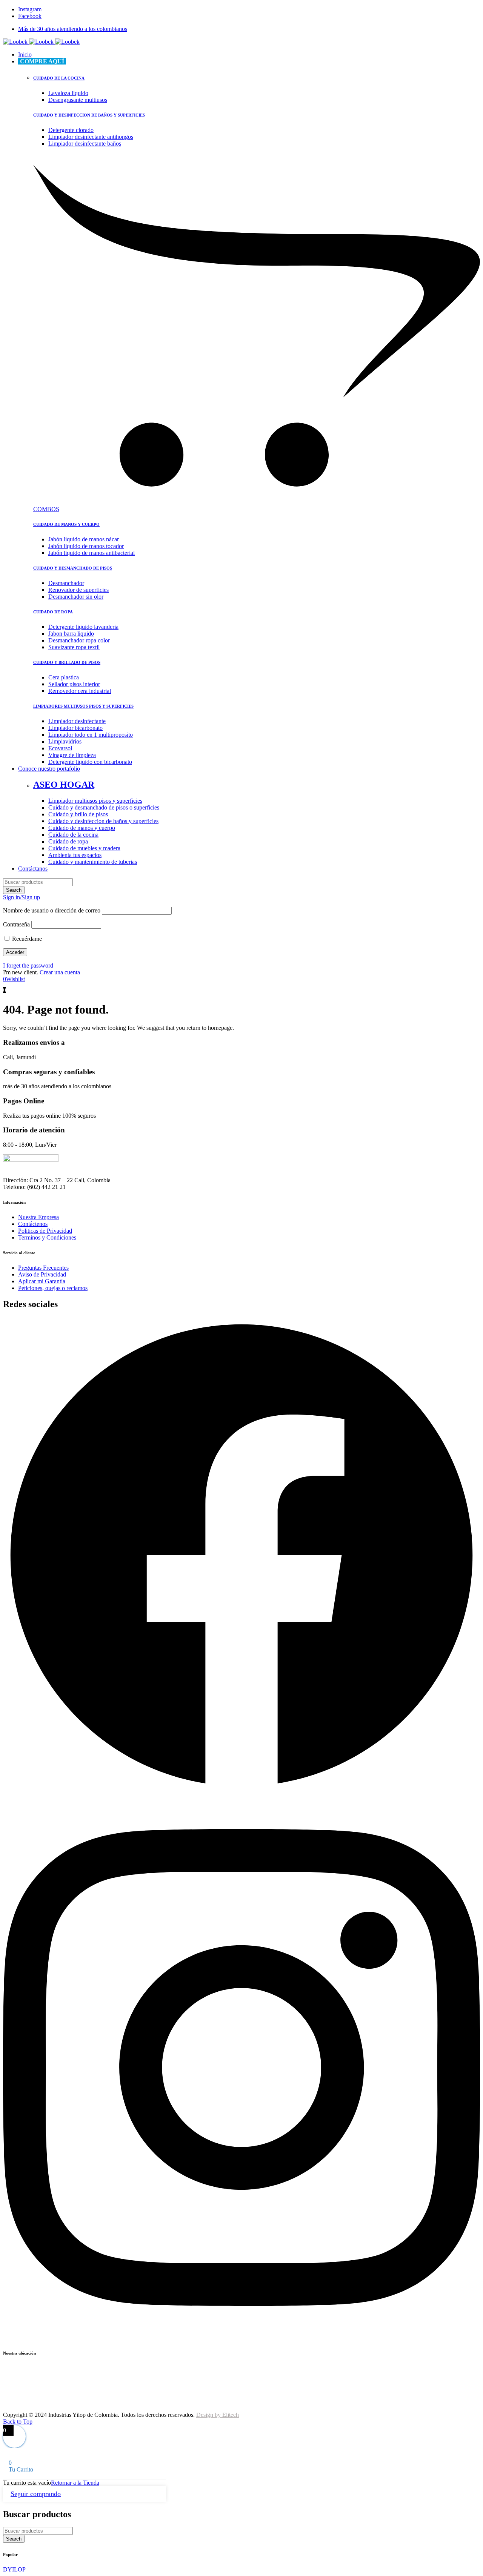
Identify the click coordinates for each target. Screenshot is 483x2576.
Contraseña (16, 924)
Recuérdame (26, 939)
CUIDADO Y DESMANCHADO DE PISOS (73, 568)
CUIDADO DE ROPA (53, 612)
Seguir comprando (36, 2494)
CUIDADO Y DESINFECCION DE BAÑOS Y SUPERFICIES (89, 115)
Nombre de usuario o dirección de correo (52, 910)
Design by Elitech (218, 2415)
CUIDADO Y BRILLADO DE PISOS (67, 662)
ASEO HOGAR (64, 785)
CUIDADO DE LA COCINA (59, 78)
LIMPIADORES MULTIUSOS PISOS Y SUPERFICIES (83, 706)
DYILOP (14, 2569)
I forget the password (28, 965)
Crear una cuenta (60, 972)
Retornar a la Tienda (75, 2483)
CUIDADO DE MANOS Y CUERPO (66, 524)
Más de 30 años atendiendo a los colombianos (73, 29)
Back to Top (18, 2422)
